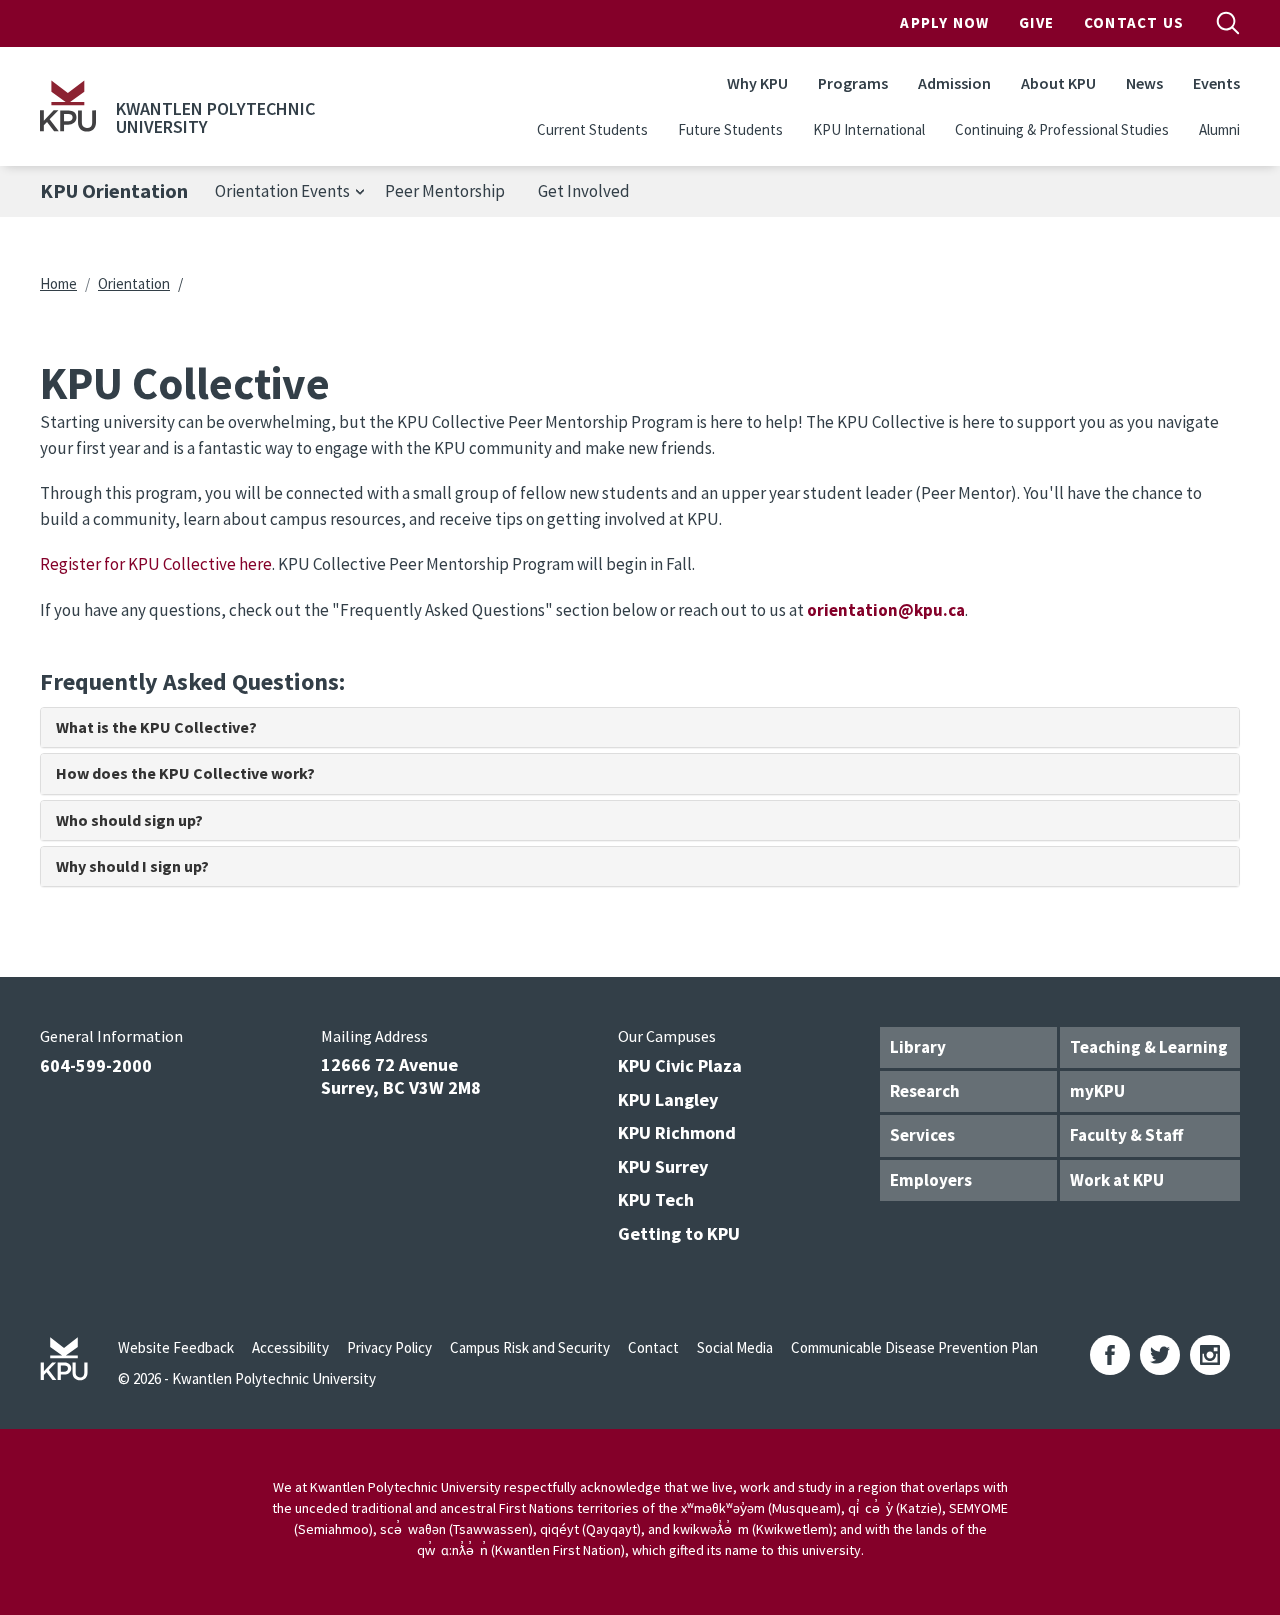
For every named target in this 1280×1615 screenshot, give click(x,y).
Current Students (592, 129)
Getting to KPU (679, 1233)
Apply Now (944, 22)
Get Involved (584, 191)
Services (922, 1135)
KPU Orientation (114, 191)
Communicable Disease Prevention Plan (914, 1347)
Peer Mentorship (445, 191)
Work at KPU (1117, 1180)
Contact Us (1134, 22)
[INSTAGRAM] (1210, 1355)
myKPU (1097, 1091)
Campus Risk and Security (530, 1347)
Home (58, 283)
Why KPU (757, 83)
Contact (653, 1347)
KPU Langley (668, 1099)
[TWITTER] (1160, 1355)
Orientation (134, 283)
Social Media (735, 1347)
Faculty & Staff (1126, 1135)
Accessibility (290, 1347)
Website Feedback (176, 1347)
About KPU (1058, 83)
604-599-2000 (96, 1065)
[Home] (68, 106)
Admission (954, 83)
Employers (931, 1180)
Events (1216, 83)
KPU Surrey (663, 1166)
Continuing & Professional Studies (1062, 129)
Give (1036, 22)
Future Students (730, 129)
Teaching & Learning (1149, 1047)
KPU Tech (656, 1199)
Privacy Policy (389, 1347)
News (1144, 83)
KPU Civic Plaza (680, 1065)
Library (918, 1047)
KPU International (869, 129)
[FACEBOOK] (1110, 1355)
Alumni (1219, 129)
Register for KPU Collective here (156, 564)
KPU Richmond (677, 1132)
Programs (853, 83)
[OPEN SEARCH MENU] (1228, 23)
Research (925, 1091)
